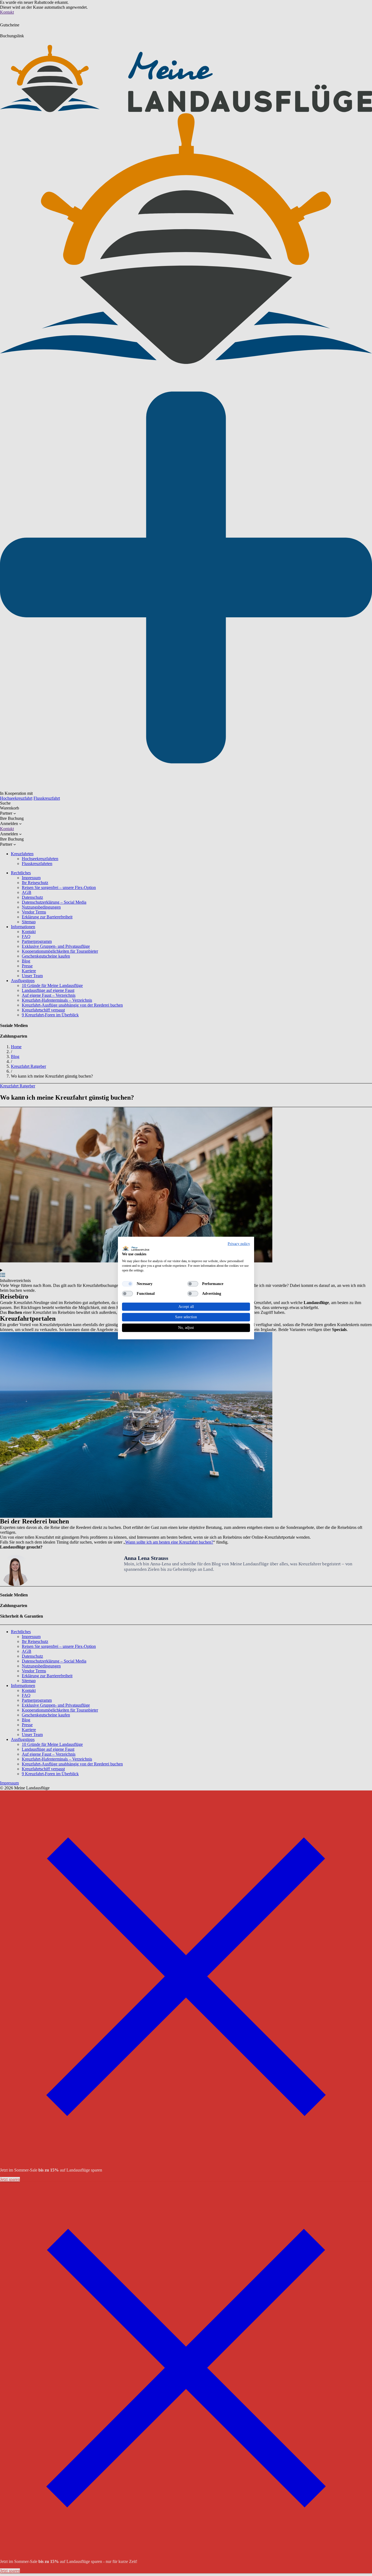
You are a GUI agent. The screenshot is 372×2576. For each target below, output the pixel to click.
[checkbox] (127, 1284)
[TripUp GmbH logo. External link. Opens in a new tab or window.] (136, 1248)
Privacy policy (239, 1244)
